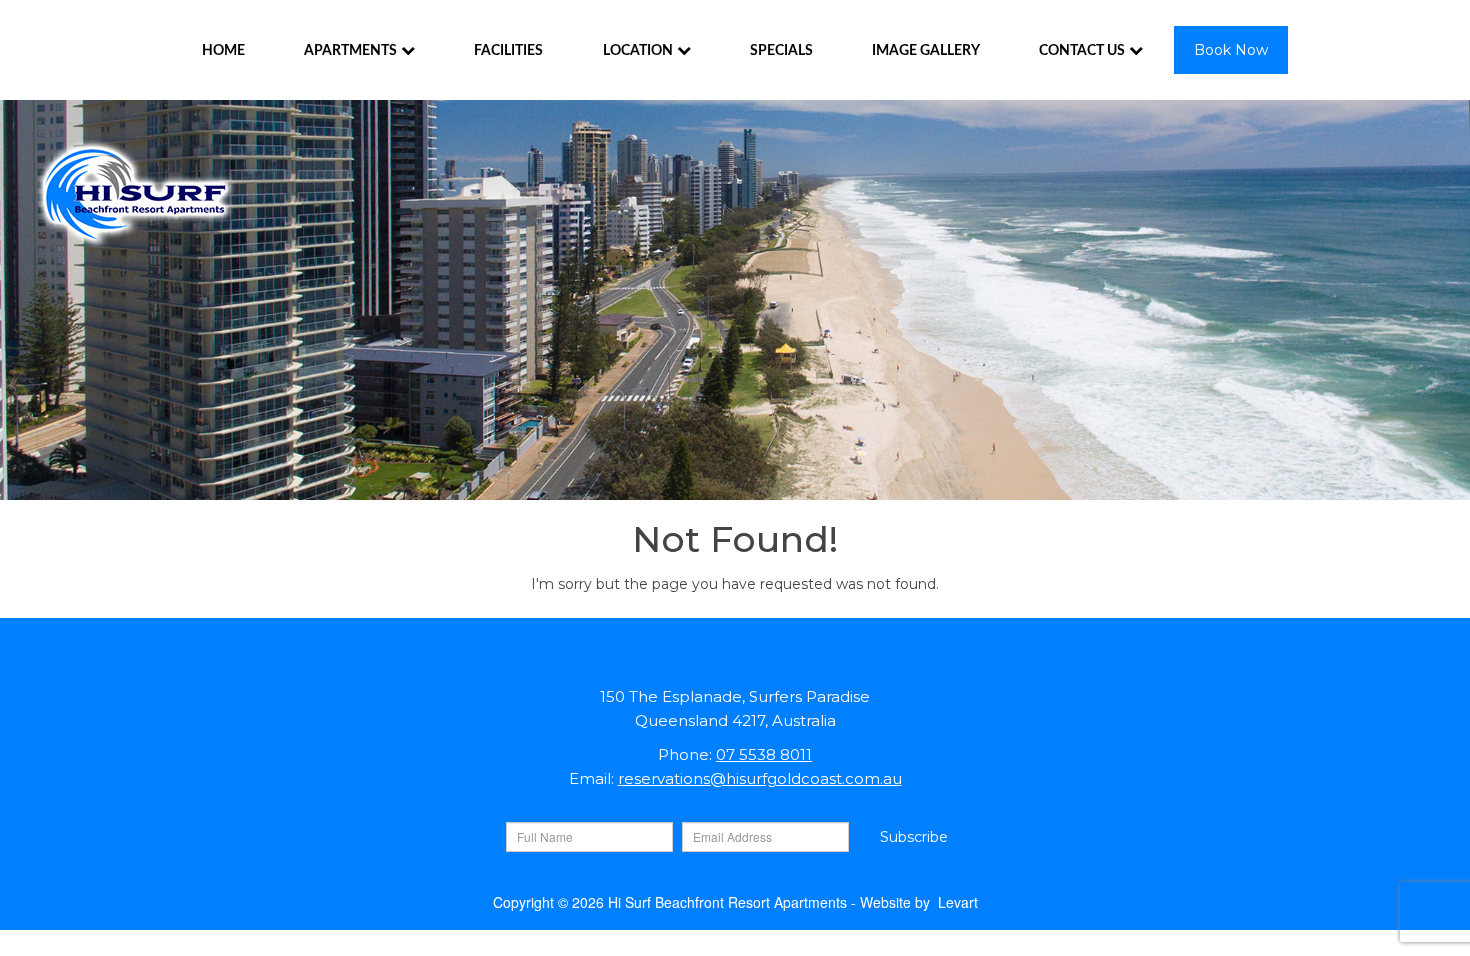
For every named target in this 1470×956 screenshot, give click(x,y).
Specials (781, 51)
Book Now (1231, 50)
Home (223, 51)
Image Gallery (926, 51)
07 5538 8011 (764, 754)
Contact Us (1082, 51)
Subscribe (914, 837)
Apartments (350, 51)
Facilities (508, 51)
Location (638, 51)
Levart (958, 902)
